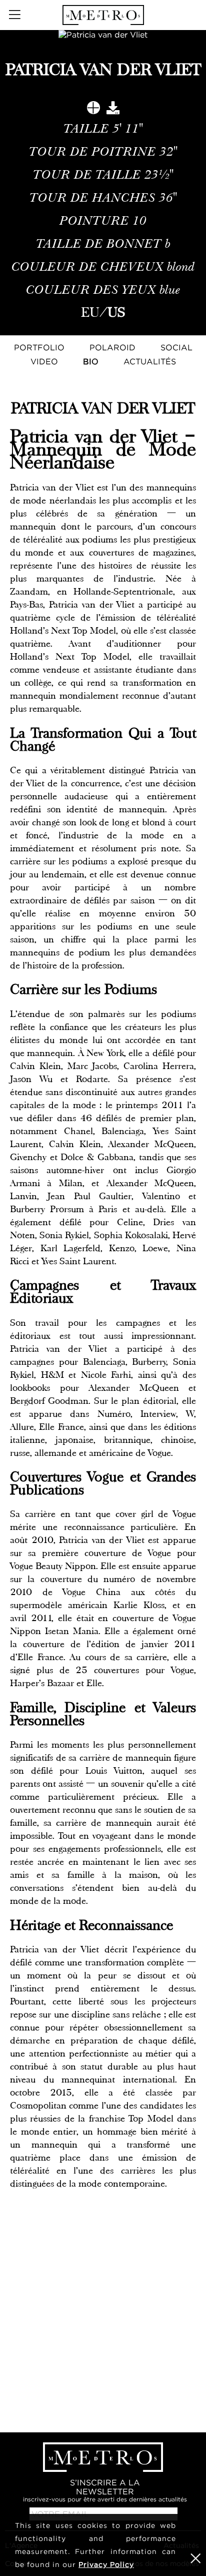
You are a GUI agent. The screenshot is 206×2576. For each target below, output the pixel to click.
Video (44, 361)
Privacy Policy (106, 2564)
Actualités (150, 361)
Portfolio (39, 347)
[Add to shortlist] (93, 110)
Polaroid (112, 347)
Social (176, 347)
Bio (91, 361)
